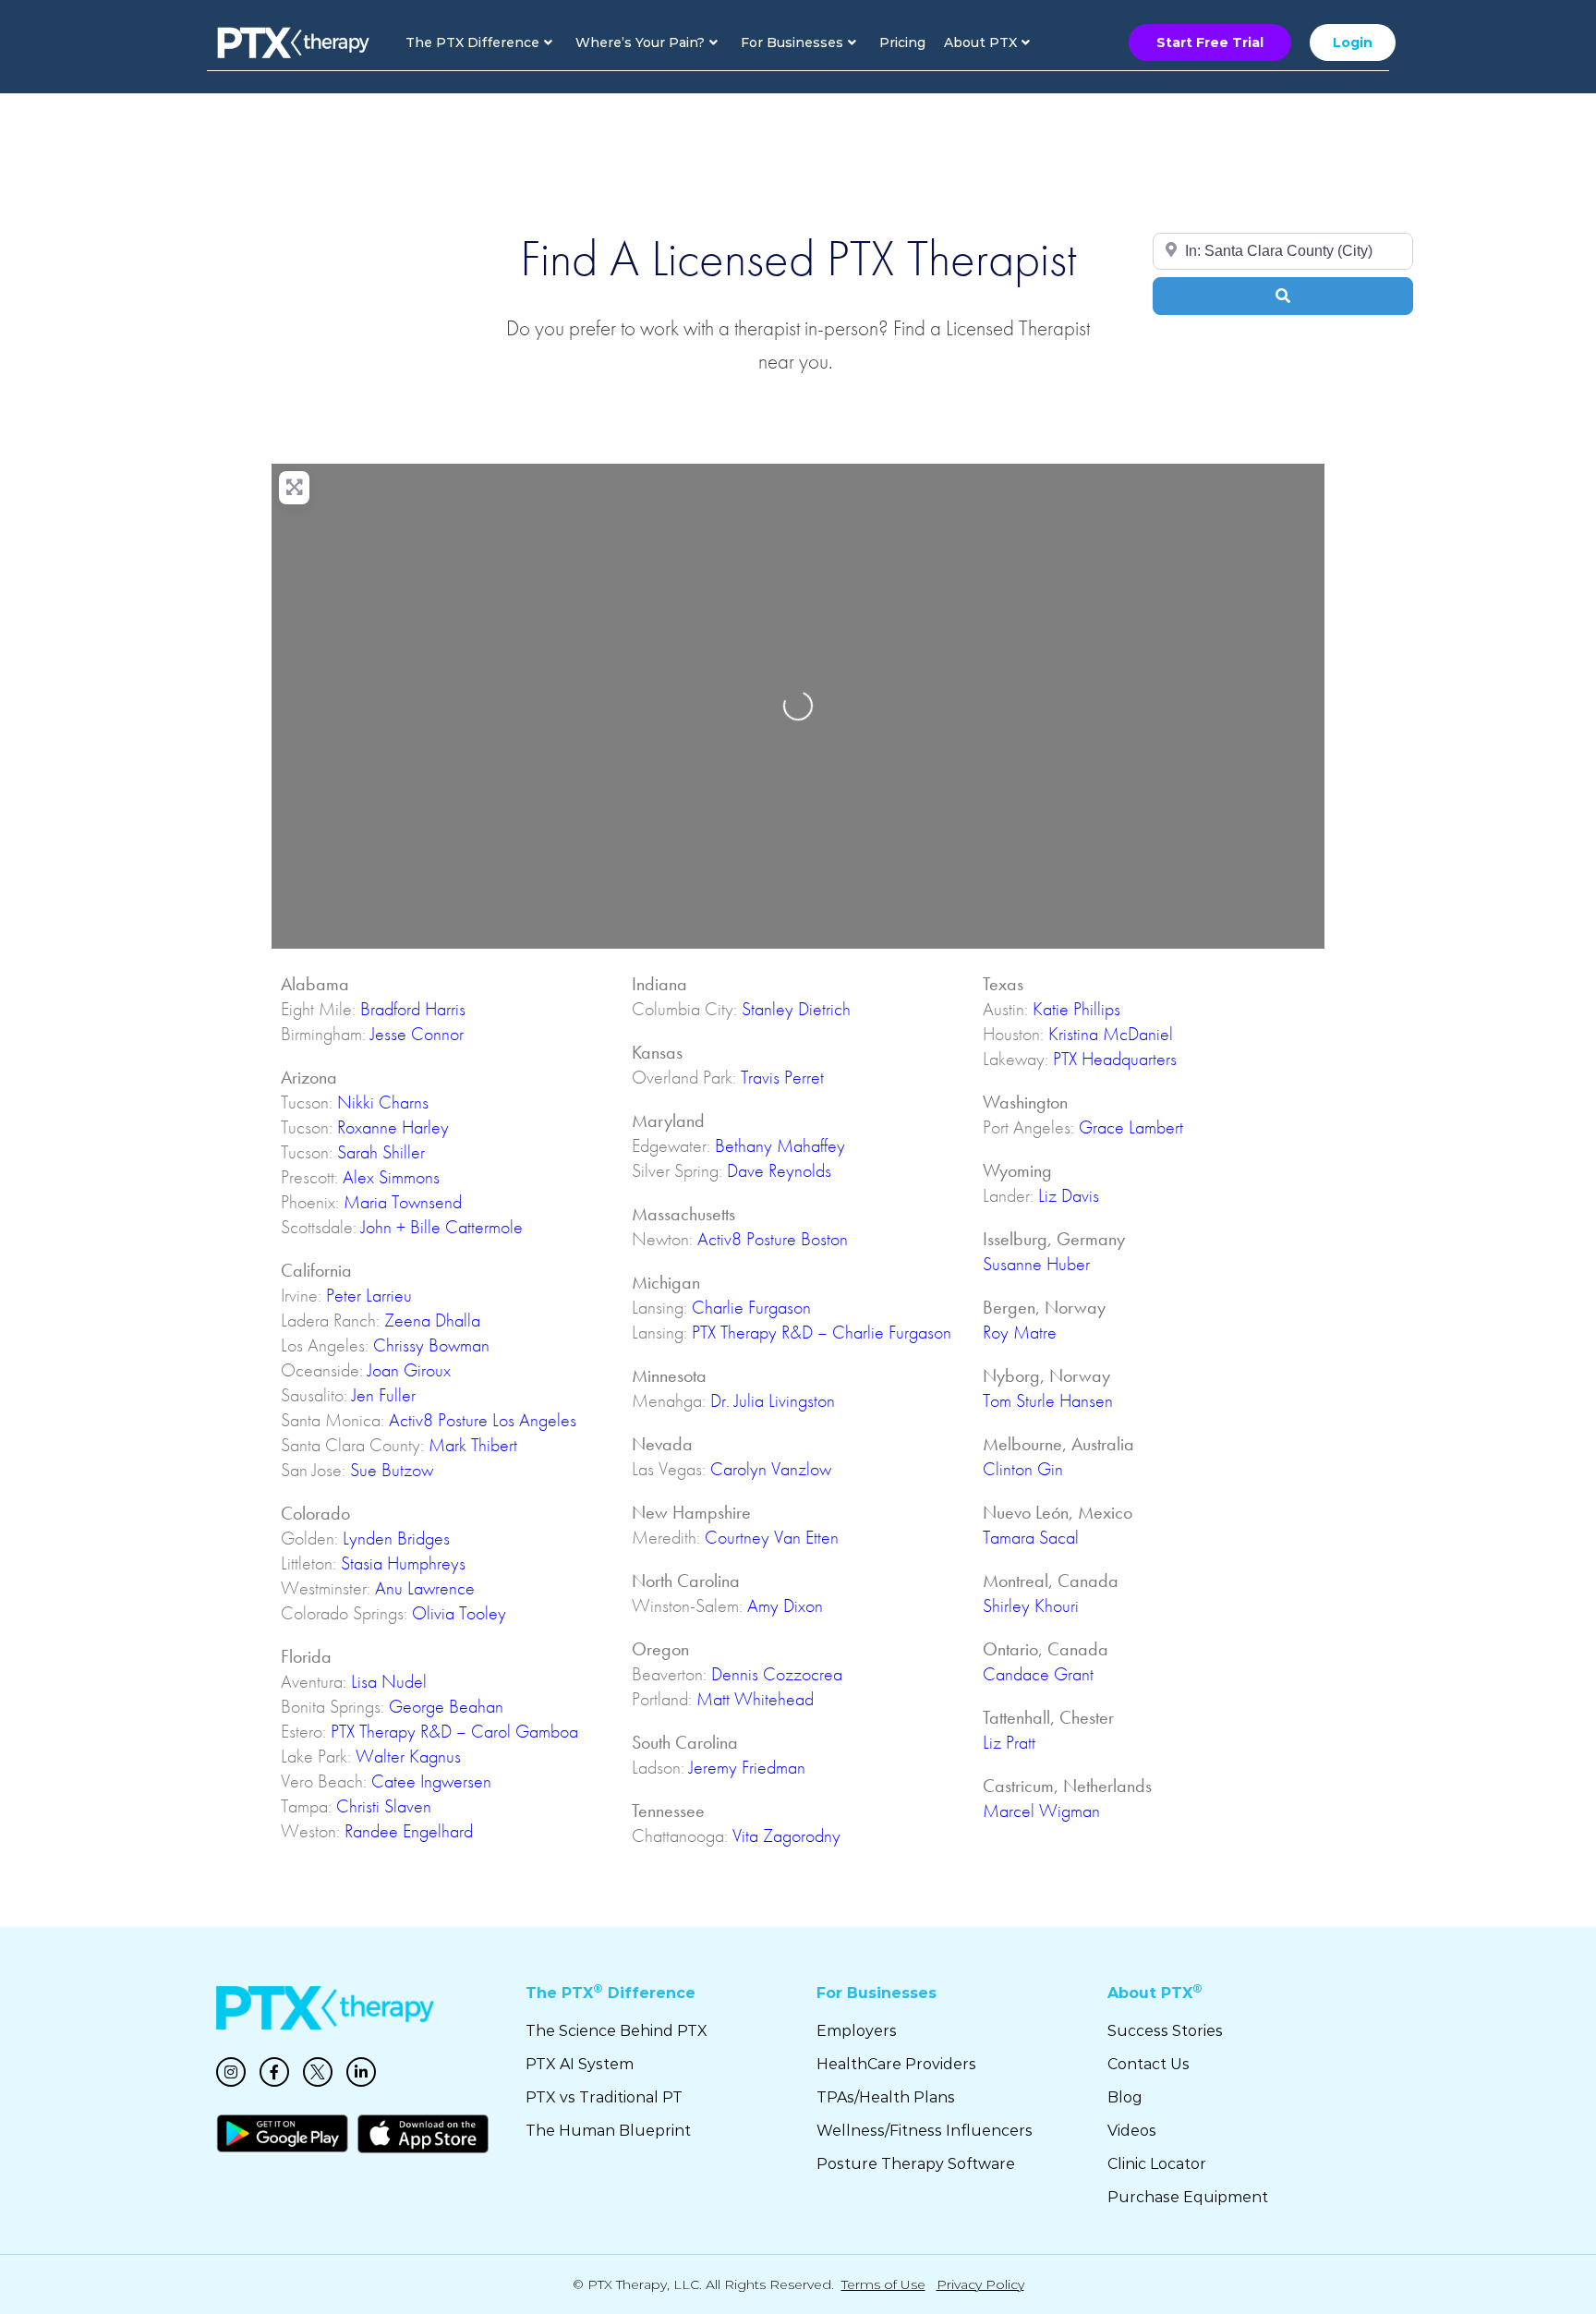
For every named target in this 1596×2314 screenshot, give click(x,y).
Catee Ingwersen (431, 1781)
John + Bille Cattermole (442, 1227)
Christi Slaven (384, 1806)
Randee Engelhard (409, 1831)
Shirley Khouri (1031, 1605)
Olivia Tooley (459, 1613)
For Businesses (792, 42)
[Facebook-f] (274, 2072)
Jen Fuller (384, 1395)
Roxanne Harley (393, 1127)
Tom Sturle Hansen (1048, 1400)
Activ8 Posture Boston (773, 1239)
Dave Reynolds (779, 1170)
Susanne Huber (1036, 1264)
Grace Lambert (1131, 1127)
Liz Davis (1069, 1195)
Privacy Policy (980, 2284)
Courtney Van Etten (772, 1537)
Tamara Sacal (1031, 1537)
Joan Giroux (409, 1370)
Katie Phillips (1076, 1009)
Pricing (902, 42)
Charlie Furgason (751, 1307)
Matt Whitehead (755, 1699)
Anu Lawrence (425, 1588)
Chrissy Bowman (431, 1345)
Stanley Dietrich (796, 1009)
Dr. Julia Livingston (773, 1400)
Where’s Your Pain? (640, 42)
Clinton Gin (1023, 1469)
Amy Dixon (785, 1605)
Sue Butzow (392, 1470)
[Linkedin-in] (361, 2072)
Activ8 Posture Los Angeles (483, 1420)
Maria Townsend (403, 1202)
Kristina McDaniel (1111, 1034)
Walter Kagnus (408, 1756)
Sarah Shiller (381, 1152)
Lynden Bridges (396, 1538)
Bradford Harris (413, 1009)
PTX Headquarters (1115, 1059)
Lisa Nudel (389, 1681)
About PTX (980, 42)
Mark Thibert (473, 1445)
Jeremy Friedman (747, 1767)
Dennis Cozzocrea (777, 1674)
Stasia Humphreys (403, 1563)
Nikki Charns (383, 1102)
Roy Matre (1020, 1332)
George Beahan (446, 1706)
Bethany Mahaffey (780, 1145)
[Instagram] (231, 2072)
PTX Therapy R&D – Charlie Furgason (822, 1332)
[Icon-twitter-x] (318, 2072)
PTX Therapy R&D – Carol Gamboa (454, 1731)
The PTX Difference (472, 42)
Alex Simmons (391, 1177)
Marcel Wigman (1041, 1811)
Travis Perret (782, 1077)
